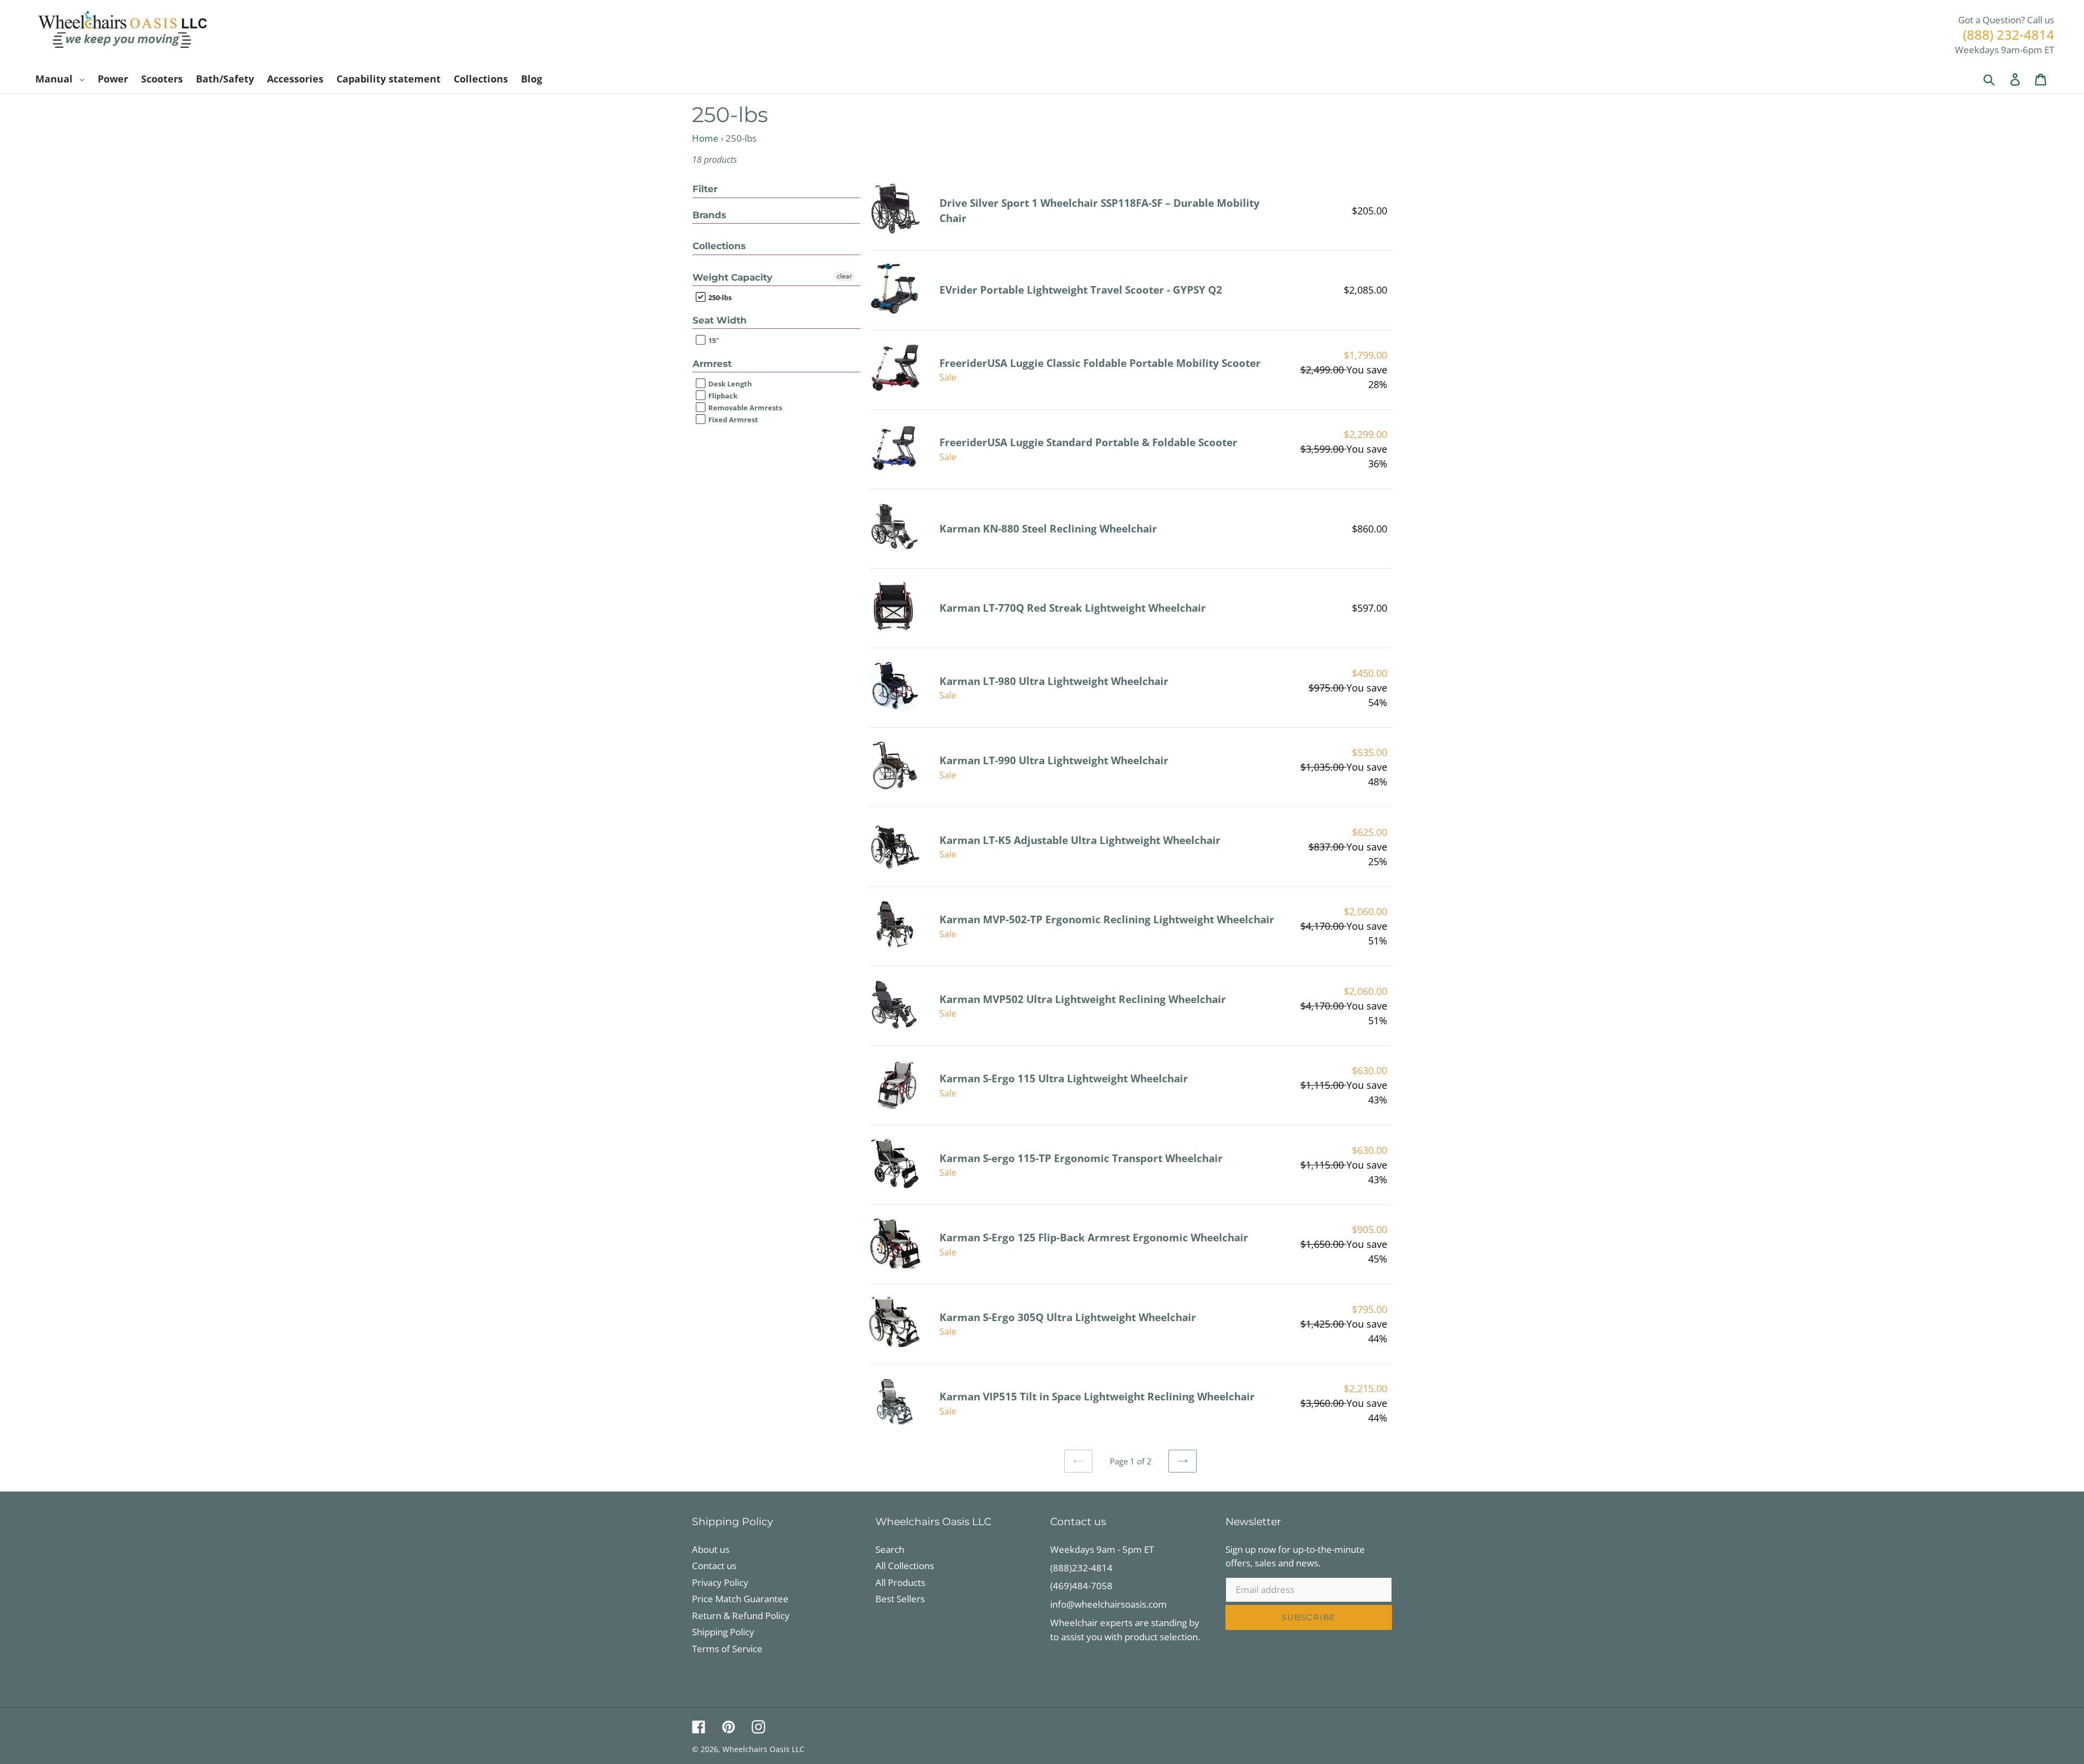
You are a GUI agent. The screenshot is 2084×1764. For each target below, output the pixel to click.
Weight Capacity (732, 277)
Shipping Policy (723, 1632)
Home (705, 138)
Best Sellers (900, 1599)
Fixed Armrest (732, 420)
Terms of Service (727, 1649)
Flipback (722, 396)
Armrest (712, 364)
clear (844, 276)
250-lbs (719, 297)
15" (713, 341)
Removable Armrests (744, 408)
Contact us (714, 1566)
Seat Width (720, 320)
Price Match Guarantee (740, 1599)
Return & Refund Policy (741, 1616)
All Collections (905, 1566)
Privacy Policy (720, 1582)
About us (711, 1549)
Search (890, 1549)
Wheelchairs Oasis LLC (763, 1749)
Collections (719, 246)
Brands (709, 215)
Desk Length (729, 384)
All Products (900, 1582)
